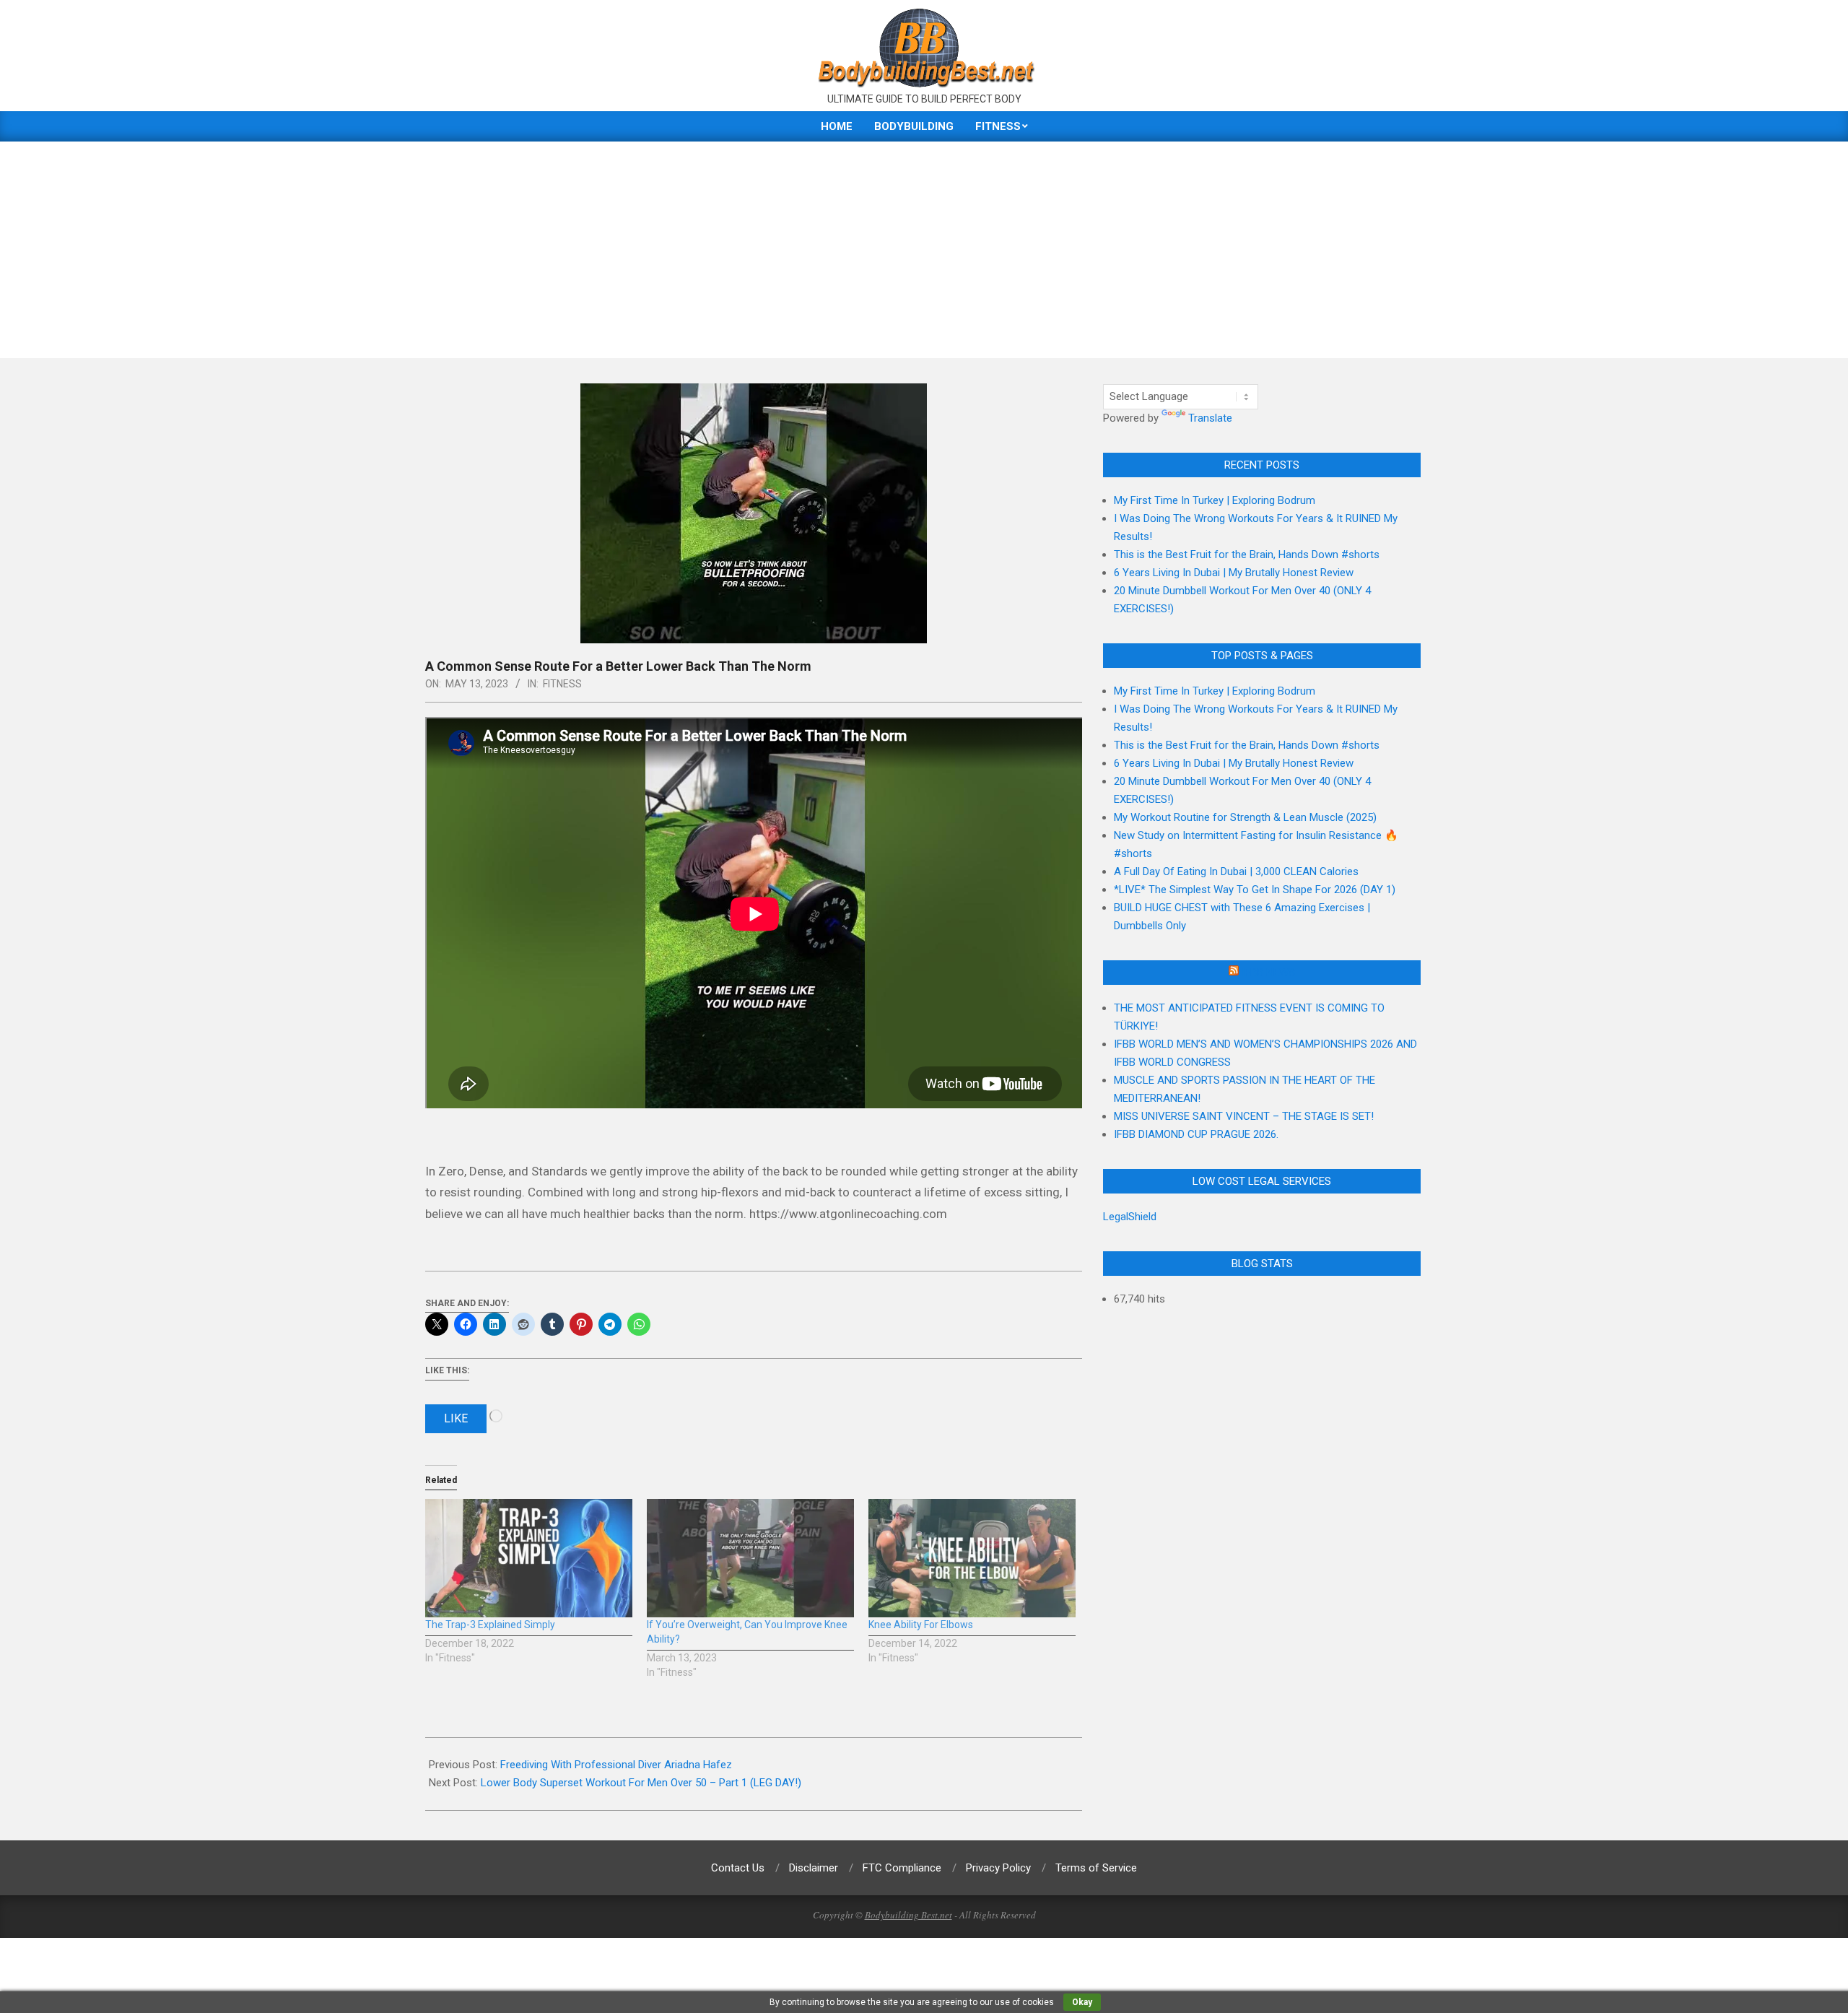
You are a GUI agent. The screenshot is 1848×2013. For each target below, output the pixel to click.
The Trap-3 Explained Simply (490, 1625)
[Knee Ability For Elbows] (972, 1558)
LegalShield (1130, 1217)
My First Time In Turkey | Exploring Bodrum (1215, 500)
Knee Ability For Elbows (921, 1625)
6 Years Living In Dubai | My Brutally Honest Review (1234, 573)
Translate (1210, 418)
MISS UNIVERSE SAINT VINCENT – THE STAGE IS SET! (1244, 1116)
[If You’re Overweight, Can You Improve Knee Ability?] (750, 1558)
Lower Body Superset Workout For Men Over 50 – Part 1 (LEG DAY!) (641, 1783)
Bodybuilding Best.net (908, 1915)
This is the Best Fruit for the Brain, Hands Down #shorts (1247, 555)
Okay (1082, 2002)
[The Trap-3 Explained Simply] (529, 1558)
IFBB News (1268, 973)
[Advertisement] (924, 250)
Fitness (562, 684)
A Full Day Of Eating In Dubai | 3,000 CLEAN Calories (1236, 871)
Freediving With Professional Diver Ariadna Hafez (616, 1765)
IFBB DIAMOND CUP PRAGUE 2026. (1196, 1134)
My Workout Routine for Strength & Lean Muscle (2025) (1245, 817)
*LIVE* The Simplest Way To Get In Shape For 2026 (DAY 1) (1255, 890)
